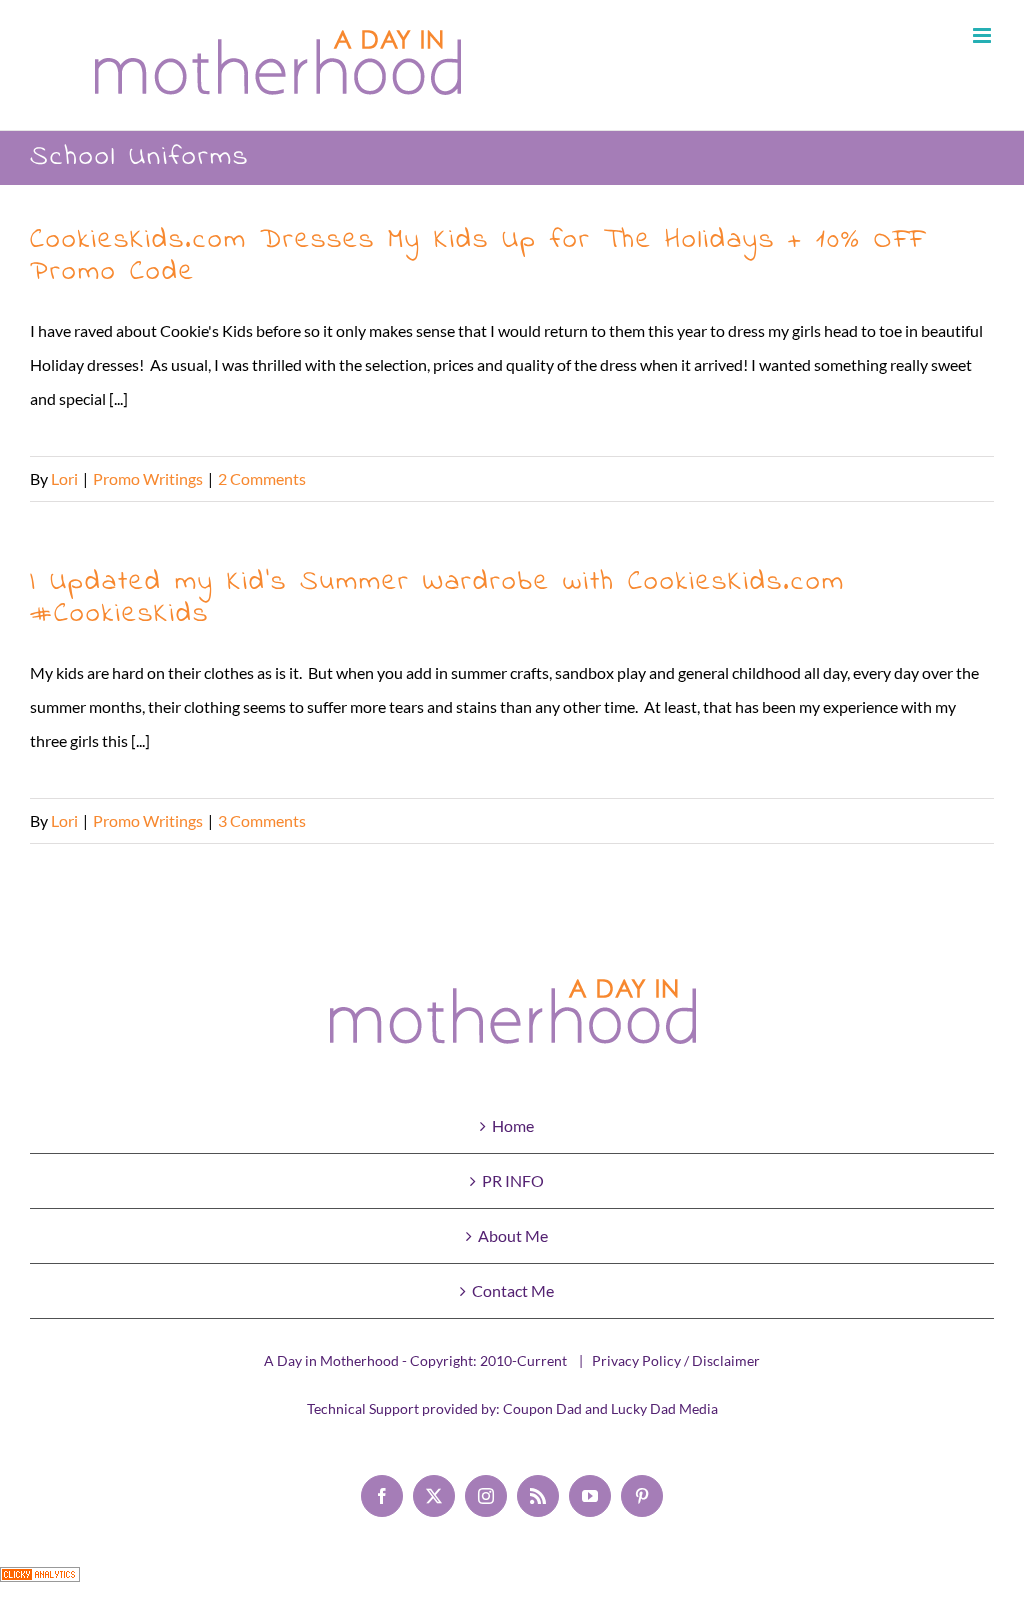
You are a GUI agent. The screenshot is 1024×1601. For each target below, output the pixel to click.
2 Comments (262, 478)
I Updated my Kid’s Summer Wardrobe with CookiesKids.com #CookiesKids (437, 598)
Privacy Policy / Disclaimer (676, 1360)
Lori (64, 478)
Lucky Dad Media (664, 1408)
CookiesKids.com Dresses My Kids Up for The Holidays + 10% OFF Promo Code (477, 256)
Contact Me (513, 1290)
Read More (956, 478)
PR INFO (513, 1180)
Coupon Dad (542, 1408)
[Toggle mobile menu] (983, 35)
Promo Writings (148, 478)
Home (513, 1125)
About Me (513, 1235)
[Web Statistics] (40, 1583)
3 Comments (262, 820)
